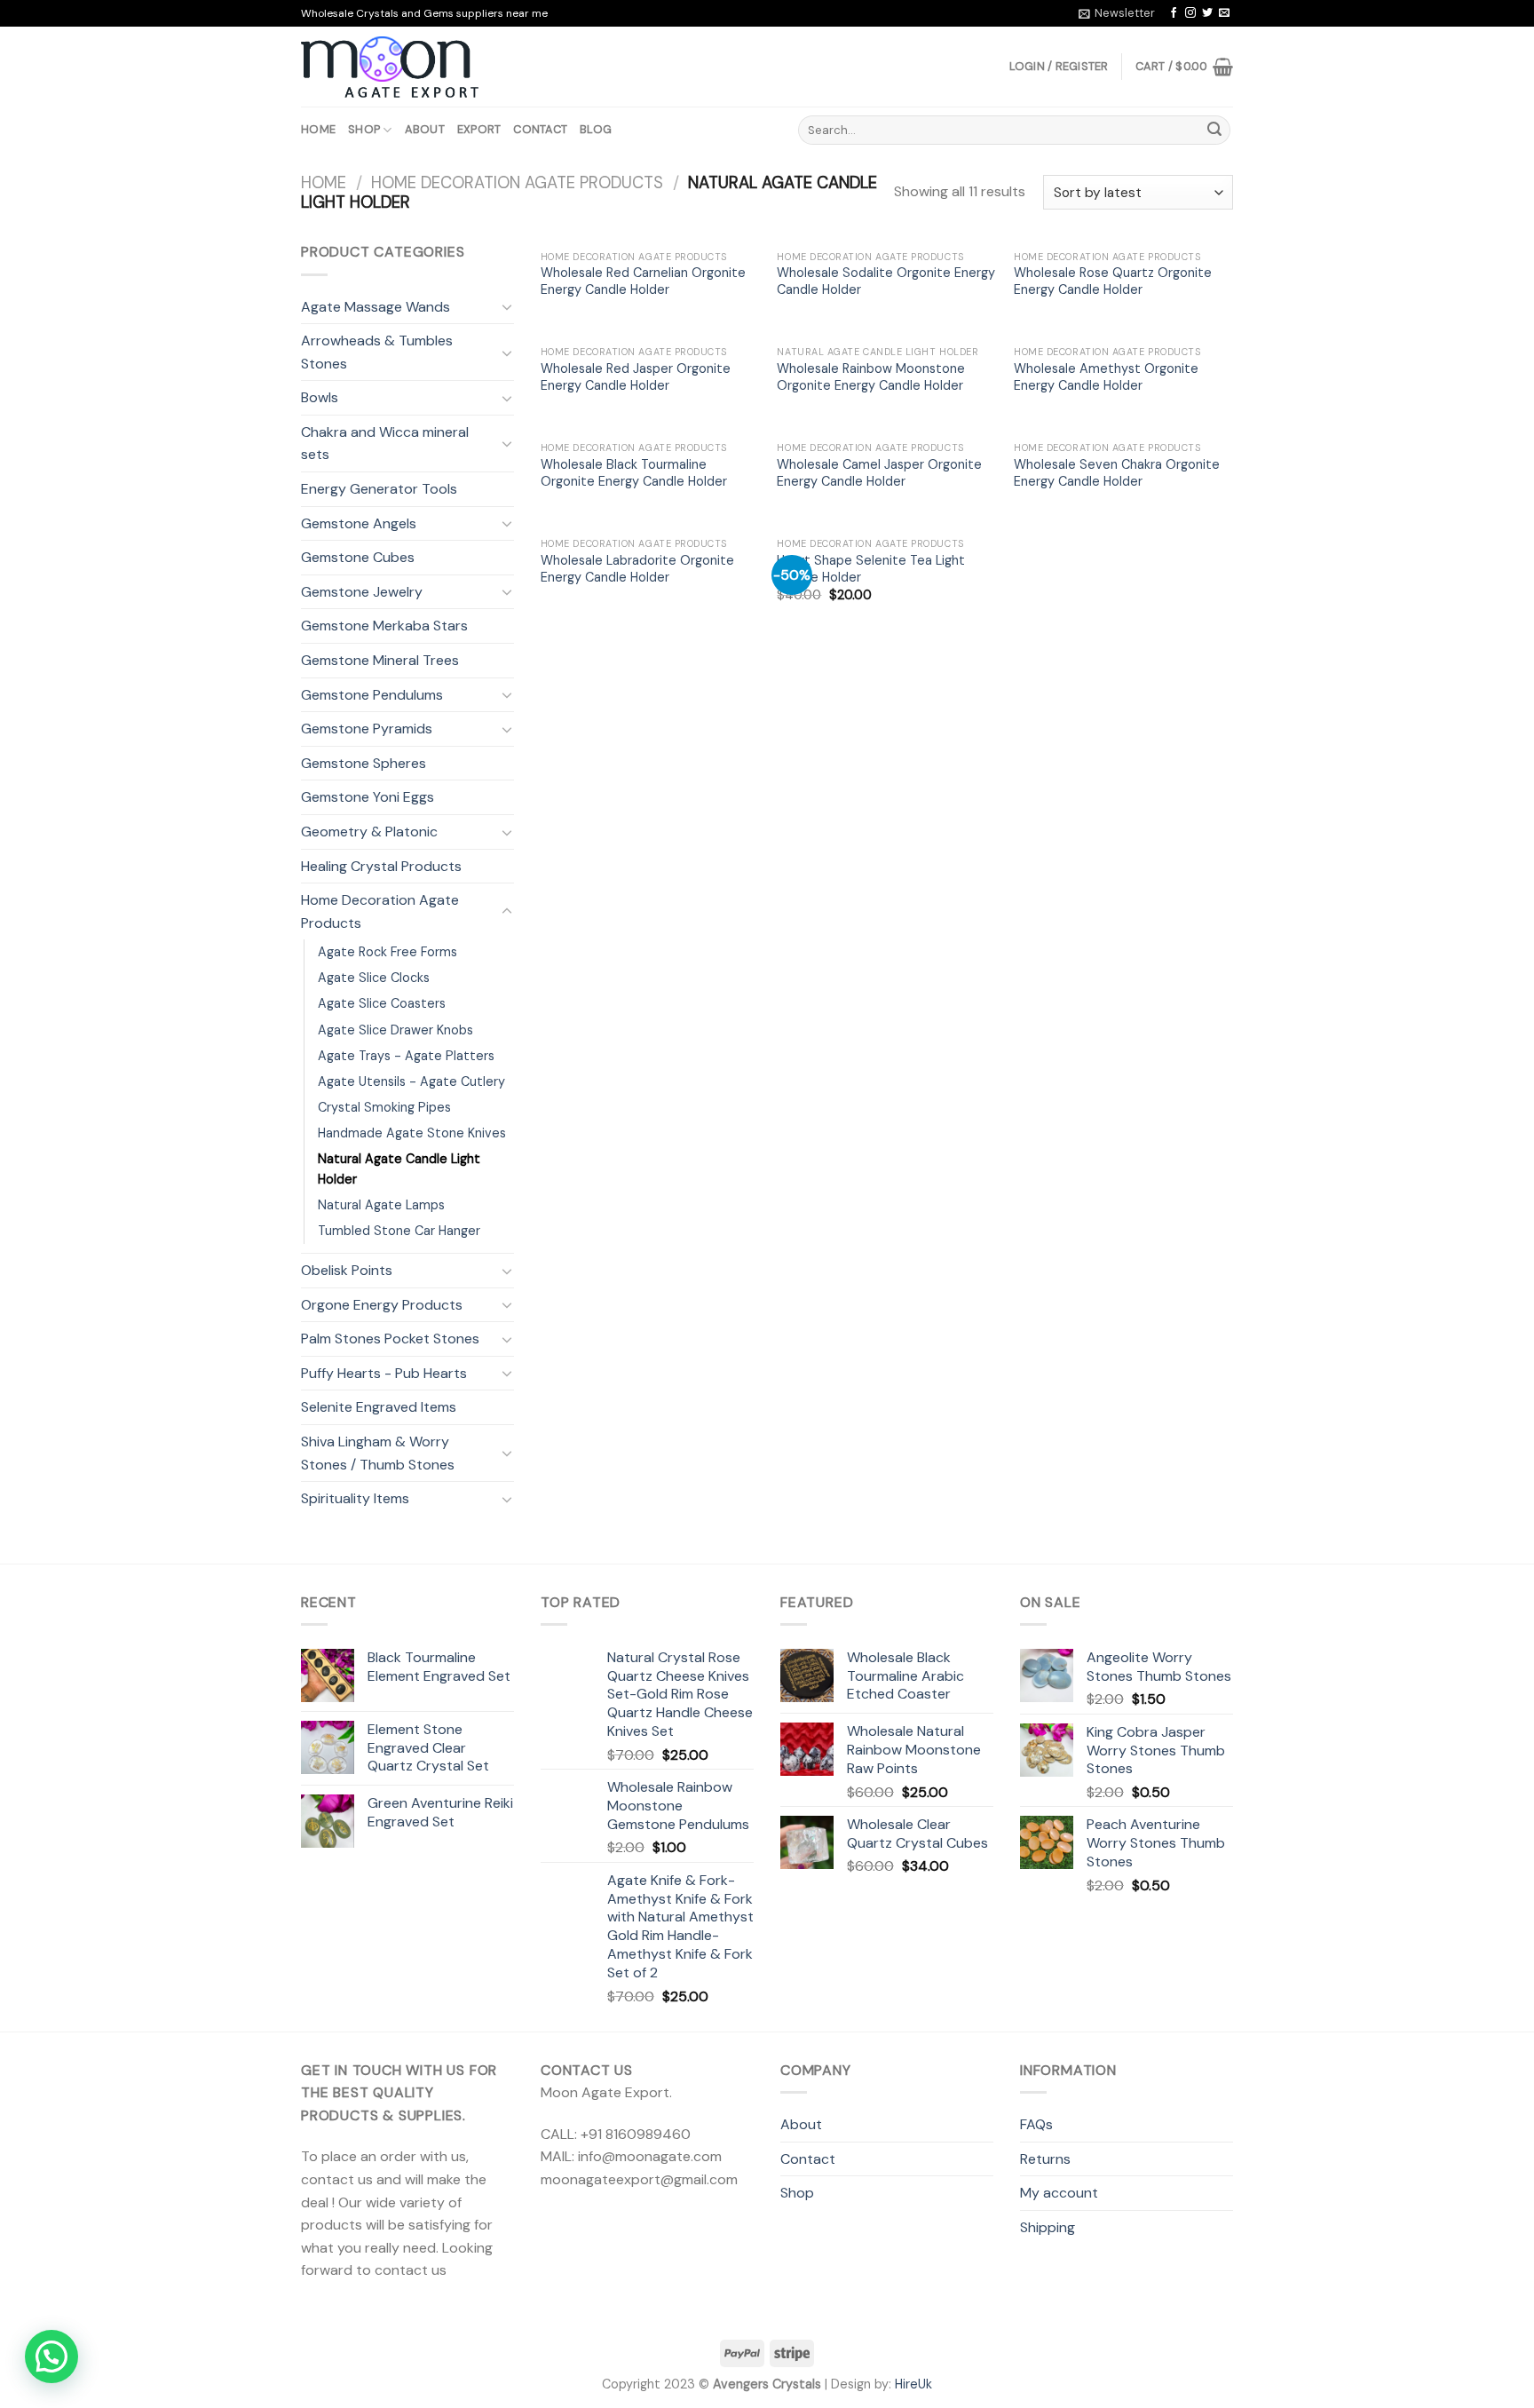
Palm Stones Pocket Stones (390, 1339)
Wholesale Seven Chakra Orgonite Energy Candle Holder (1117, 473)
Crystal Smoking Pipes (384, 1107)
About (425, 129)
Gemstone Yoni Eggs (368, 797)
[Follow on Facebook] (1174, 13)
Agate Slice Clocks (374, 978)
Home (318, 129)
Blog (596, 129)
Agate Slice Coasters (382, 1003)
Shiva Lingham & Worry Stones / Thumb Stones (378, 1453)
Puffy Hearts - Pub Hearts (384, 1373)
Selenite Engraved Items (379, 1407)
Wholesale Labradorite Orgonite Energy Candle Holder (637, 569)
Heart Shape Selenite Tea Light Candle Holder (871, 569)
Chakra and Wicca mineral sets (385, 444)
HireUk (913, 2384)
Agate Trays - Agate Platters (406, 1056)
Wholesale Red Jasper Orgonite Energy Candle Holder (636, 377)
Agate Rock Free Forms (387, 952)
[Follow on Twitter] (1207, 13)
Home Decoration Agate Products (517, 183)
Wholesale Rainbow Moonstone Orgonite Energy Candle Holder (871, 377)
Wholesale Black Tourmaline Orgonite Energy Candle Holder (634, 473)
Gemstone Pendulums (372, 695)
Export (479, 129)
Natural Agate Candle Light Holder (399, 1169)
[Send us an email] (1224, 13)
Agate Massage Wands (376, 307)
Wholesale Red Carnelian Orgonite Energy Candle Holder (643, 281)
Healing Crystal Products (381, 866)
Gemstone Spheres (364, 763)
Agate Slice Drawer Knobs (395, 1030)
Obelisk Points (347, 1270)
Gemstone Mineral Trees (380, 660)
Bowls (320, 397)
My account (1059, 2193)
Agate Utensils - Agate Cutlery (411, 1081)
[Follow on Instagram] (1190, 13)
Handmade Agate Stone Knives (412, 1133)
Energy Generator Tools (379, 489)
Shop (364, 129)
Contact (540, 129)
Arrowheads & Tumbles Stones (377, 352)
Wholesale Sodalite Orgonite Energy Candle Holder (886, 281)
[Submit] (1214, 131)
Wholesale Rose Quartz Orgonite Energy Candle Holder (1113, 281)
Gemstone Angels (359, 523)
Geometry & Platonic (369, 832)
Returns (1045, 2159)
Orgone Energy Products (382, 1305)
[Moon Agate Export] (390, 67)
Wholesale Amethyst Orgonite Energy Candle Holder (1106, 377)
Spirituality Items (355, 1498)
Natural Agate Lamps (381, 1205)
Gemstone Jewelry (362, 592)
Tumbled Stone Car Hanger (399, 1231)
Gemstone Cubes (358, 557)
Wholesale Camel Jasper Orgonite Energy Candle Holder (879, 473)
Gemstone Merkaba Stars (384, 626)
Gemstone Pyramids (367, 729)
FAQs (1036, 2124)
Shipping (1048, 2227)
